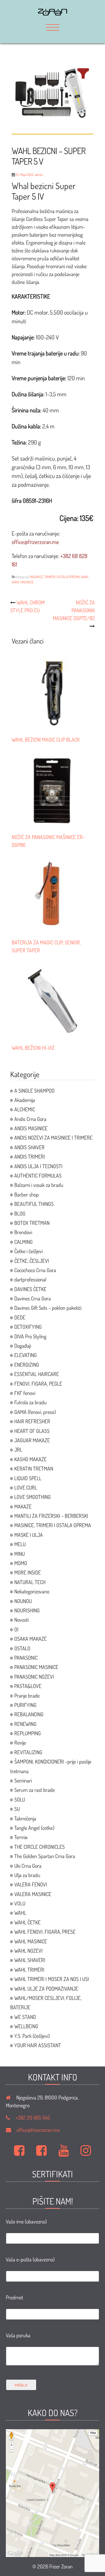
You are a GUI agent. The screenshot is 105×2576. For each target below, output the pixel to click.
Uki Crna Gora (28, 1866)
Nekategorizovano (32, 1591)
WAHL (85, 577)
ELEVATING (26, 1355)
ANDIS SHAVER (29, 1147)
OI (16, 1629)
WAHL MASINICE (23, 582)
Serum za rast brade (35, 1790)
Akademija (25, 1100)
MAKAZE (23, 1506)
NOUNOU (23, 1601)
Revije (20, 1743)
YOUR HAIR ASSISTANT (38, 2045)
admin (39, 175)
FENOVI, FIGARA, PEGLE (38, 1384)
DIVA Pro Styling (30, 1336)
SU (17, 1809)
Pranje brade (27, 1696)
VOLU (20, 1903)
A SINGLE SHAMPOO (34, 1091)
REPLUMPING (28, 1733)
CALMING (23, 1242)
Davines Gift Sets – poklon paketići (48, 1308)
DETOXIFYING (28, 1327)
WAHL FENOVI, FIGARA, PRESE (45, 1932)
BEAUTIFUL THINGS (34, 1204)
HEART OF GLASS (32, 1431)
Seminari (23, 1780)
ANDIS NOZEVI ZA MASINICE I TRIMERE (53, 1138)
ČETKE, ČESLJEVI (32, 1261)
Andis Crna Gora (30, 1119)
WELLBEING (26, 2026)
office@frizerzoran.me (38, 2130)
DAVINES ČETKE (30, 1289)
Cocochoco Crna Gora (35, 1270)
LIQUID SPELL (28, 1478)
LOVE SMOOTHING (33, 1497)
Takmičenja (25, 1818)
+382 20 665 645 (33, 2118)
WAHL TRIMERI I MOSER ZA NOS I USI (52, 1979)
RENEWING (25, 1724)
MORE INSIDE (28, 1572)
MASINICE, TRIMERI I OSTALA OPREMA (55, 577)
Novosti (21, 1620)
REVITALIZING (28, 1752)
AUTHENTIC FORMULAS (38, 1175)
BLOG (20, 1213)
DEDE (20, 1317)
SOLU (20, 1799)
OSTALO (22, 1648)
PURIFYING (25, 1705)
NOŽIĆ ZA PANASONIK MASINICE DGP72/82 (74, 610)
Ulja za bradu (27, 1875)
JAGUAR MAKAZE (32, 1440)
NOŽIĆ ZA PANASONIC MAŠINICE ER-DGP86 (48, 841)
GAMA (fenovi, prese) (35, 1412)
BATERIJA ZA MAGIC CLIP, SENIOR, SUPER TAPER (46, 946)
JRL (18, 1450)
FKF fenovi (25, 1393)
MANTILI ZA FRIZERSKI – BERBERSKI (51, 1516)
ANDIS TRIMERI (30, 1157)
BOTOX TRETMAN (32, 1223)
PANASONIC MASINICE (36, 1667)
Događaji (23, 1346)
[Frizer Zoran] (52, 13)
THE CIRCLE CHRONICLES (40, 1847)
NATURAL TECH (30, 1582)
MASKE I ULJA (29, 1535)
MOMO (21, 1563)
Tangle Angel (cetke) (34, 1828)
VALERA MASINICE (33, 1894)
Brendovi (23, 1232)
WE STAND (25, 2017)
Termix (21, 1837)
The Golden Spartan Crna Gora (45, 1856)
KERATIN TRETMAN (34, 1468)
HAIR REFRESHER (32, 1421)
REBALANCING (29, 1714)
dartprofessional (30, 1279)
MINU (20, 1554)
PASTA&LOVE (28, 1686)
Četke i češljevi (28, 1251)
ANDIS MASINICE (31, 1128)
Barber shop (27, 1194)
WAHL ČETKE (27, 1922)
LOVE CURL (26, 1487)
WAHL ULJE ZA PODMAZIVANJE (46, 1989)
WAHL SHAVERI (30, 1960)
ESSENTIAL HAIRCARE (37, 1374)
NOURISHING (27, 1610)
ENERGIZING (27, 1365)
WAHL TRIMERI (29, 1970)
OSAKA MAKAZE (30, 1639)
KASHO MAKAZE (30, 1459)
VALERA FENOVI (31, 1884)
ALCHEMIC (25, 1109)
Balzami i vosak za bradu (39, 1185)
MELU (20, 1544)
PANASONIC (26, 1658)
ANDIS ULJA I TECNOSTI (38, 1166)
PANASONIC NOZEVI (34, 1677)
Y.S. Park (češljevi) (32, 2036)
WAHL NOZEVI (28, 1951)
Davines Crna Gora (33, 1298)
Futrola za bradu (30, 1402)
